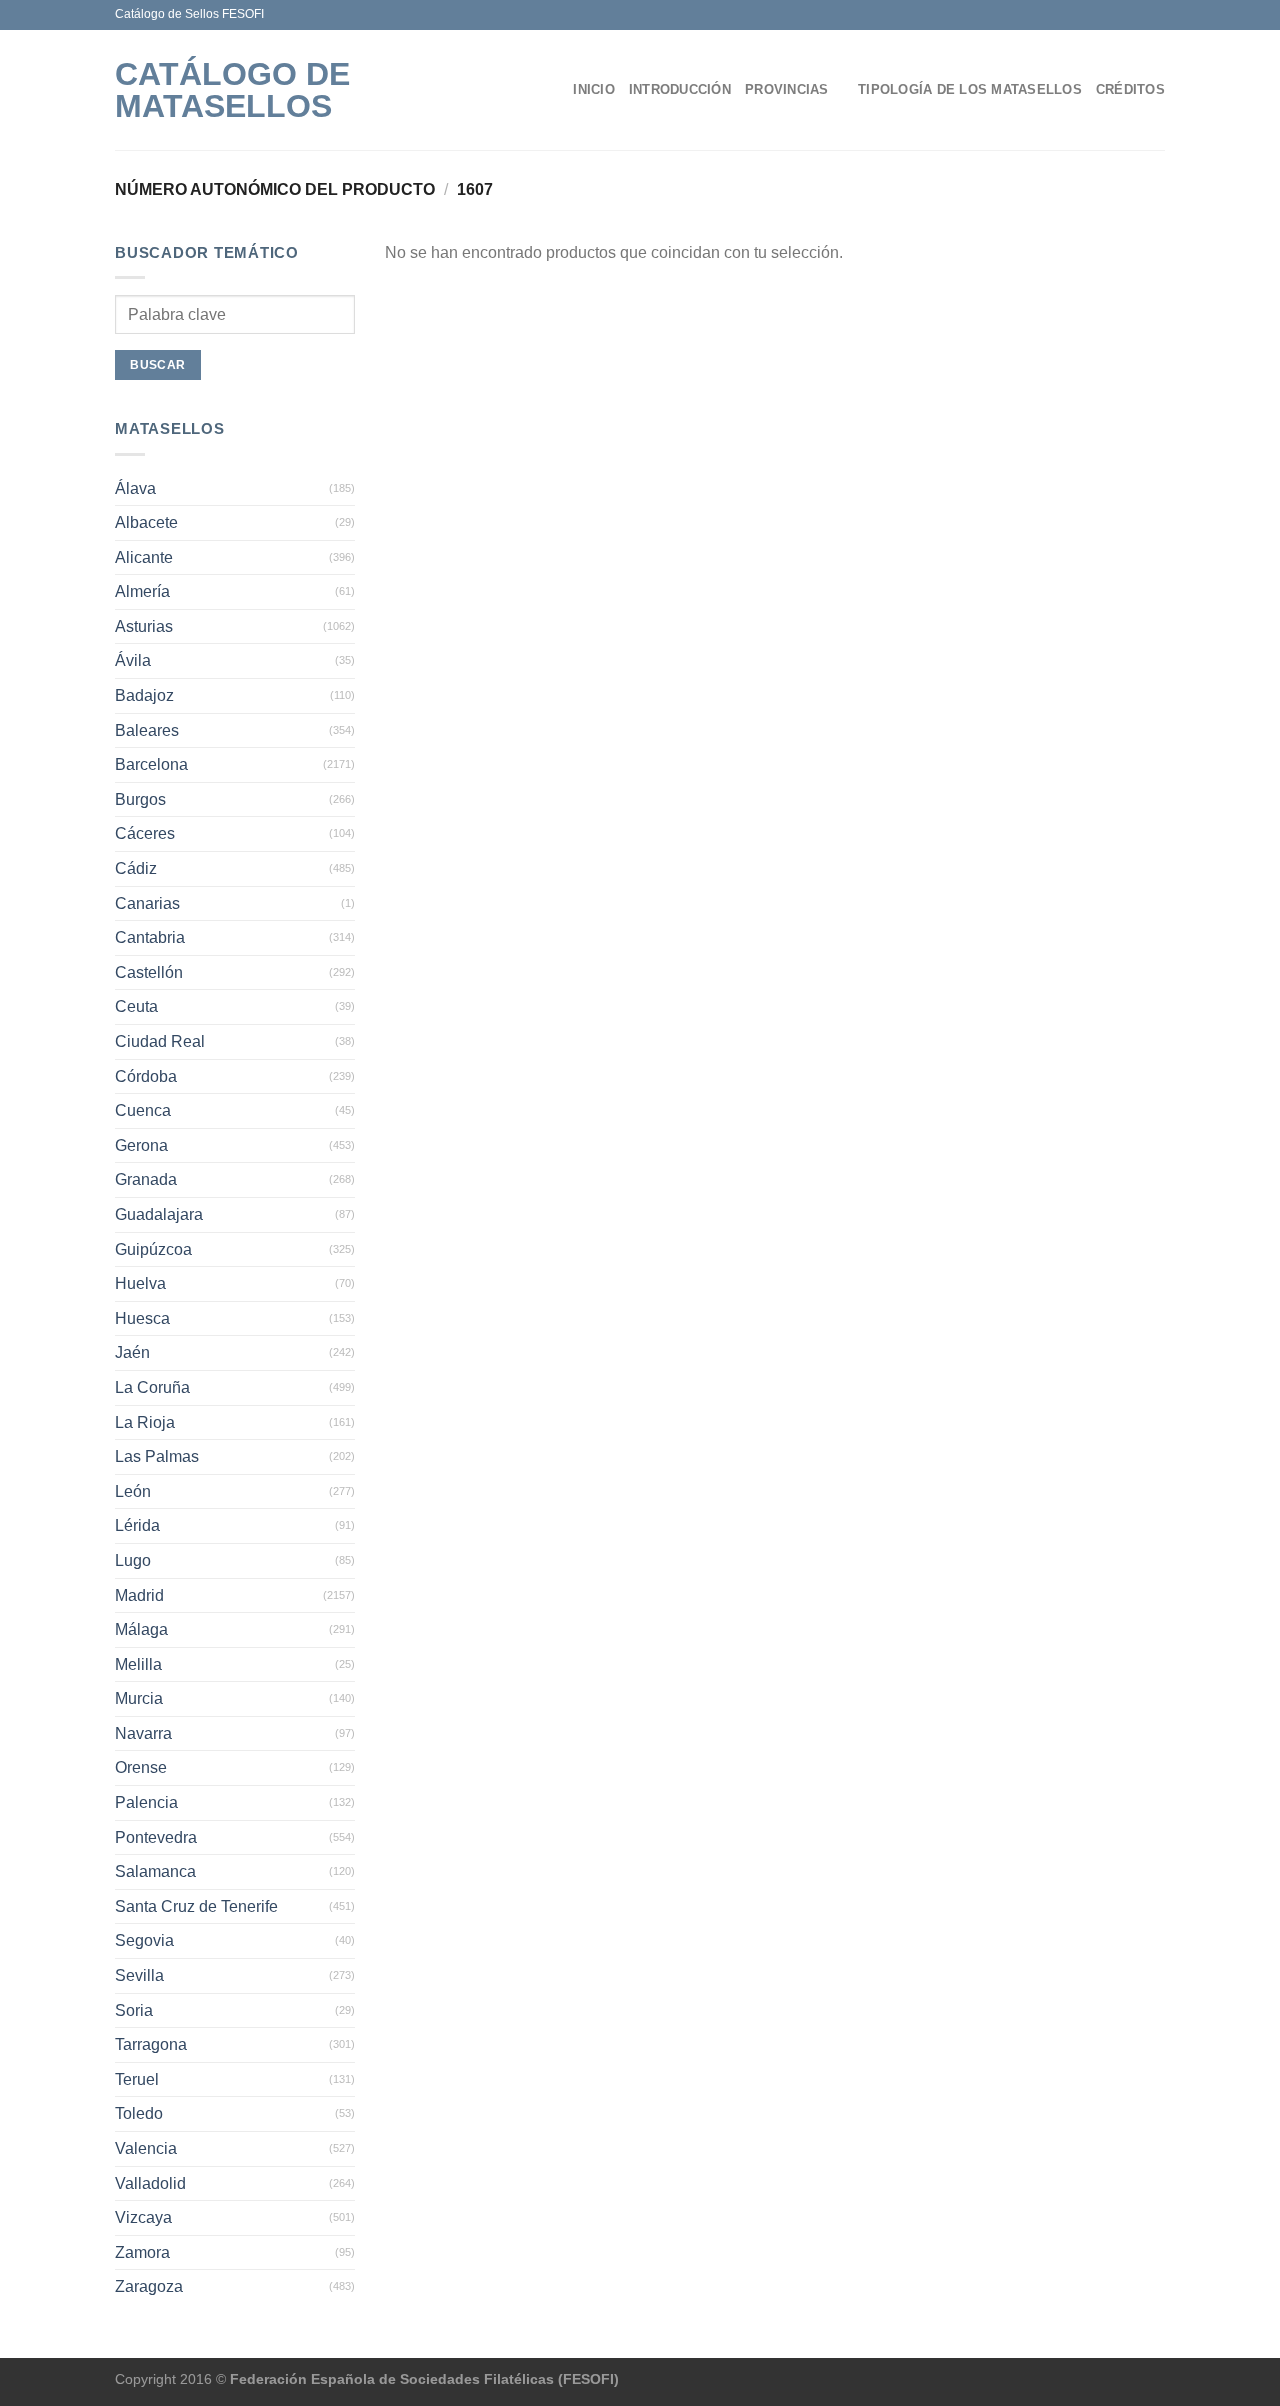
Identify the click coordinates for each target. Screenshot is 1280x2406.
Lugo (133, 1560)
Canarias (147, 903)
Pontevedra (156, 1837)
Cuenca (143, 1110)
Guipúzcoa (153, 1249)
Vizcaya (143, 2217)
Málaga (141, 1629)
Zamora (142, 2252)
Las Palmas (157, 1456)
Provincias (787, 89)
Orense (141, 1767)
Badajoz (144, 695)
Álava (135, 488)
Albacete (146, 522)
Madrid (139, 1595)
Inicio (594, 89)
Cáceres (145, 833)
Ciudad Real (160, 1041)
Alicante (144, 557)
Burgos (140, 799)
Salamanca (155, 1871)
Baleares (147, 730)
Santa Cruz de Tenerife (196, 1906)
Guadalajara (159, 1214)
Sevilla (139, 1975)
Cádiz (136, 868)
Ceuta (136, 1006)
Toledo (139, 2113)
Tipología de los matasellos (970, 89)
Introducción (680, 89)
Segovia (144, 1940)
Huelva (140, 1283)
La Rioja (145, 1422)
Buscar (157, 365)
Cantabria (150, 937)
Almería (142, 591)
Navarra (143, 1733)
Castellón (149, 972)
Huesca (142, 1318)
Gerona (141, 1145)
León (133, 1491)
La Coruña (152, 1387)
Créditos (1130, 89)
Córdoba (146, 1076)
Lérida (137, 1525)
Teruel (137, 2079)
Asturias (144, 626)
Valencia (146, 2148)
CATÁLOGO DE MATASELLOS (232, 90)
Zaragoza (149, 2286)
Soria (134, 2010)
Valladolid (150, 2183)
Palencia (146, 1802)
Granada (146, 1179)
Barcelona (151, 764)
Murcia (139, 1698)
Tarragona (151, 2044)
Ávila (133, 660)
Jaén (132, 1352)
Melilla (138, 1664)
